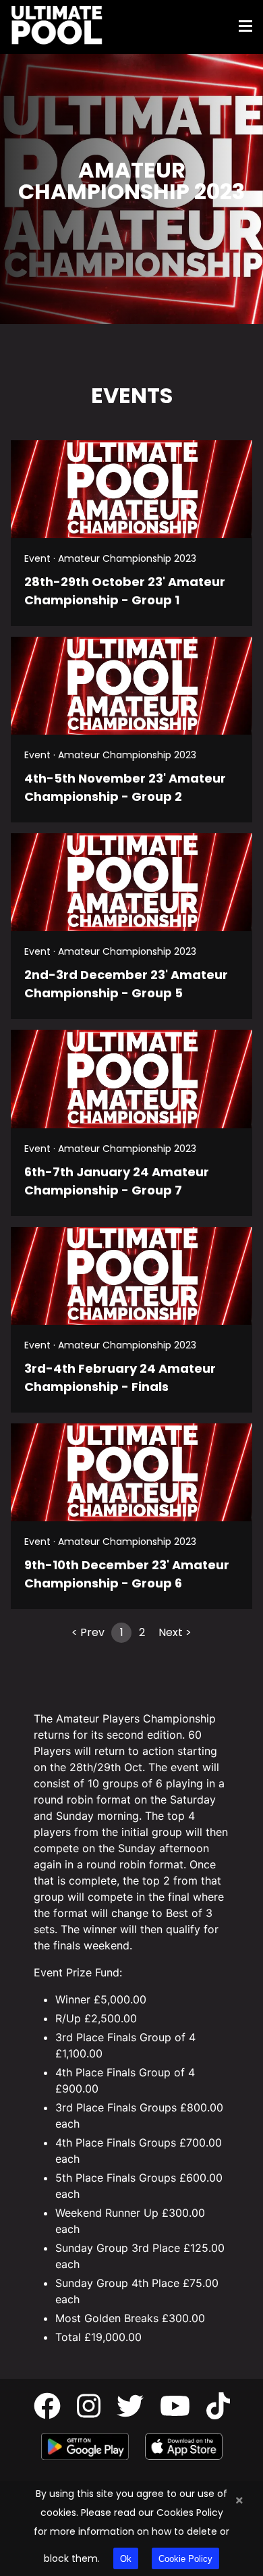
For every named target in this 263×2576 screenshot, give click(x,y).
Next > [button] (175, 1632)
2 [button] (142, 1632)
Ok (126, 2559)
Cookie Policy (185, 2559)
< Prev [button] (88, 1632)
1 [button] (122, 1632)
